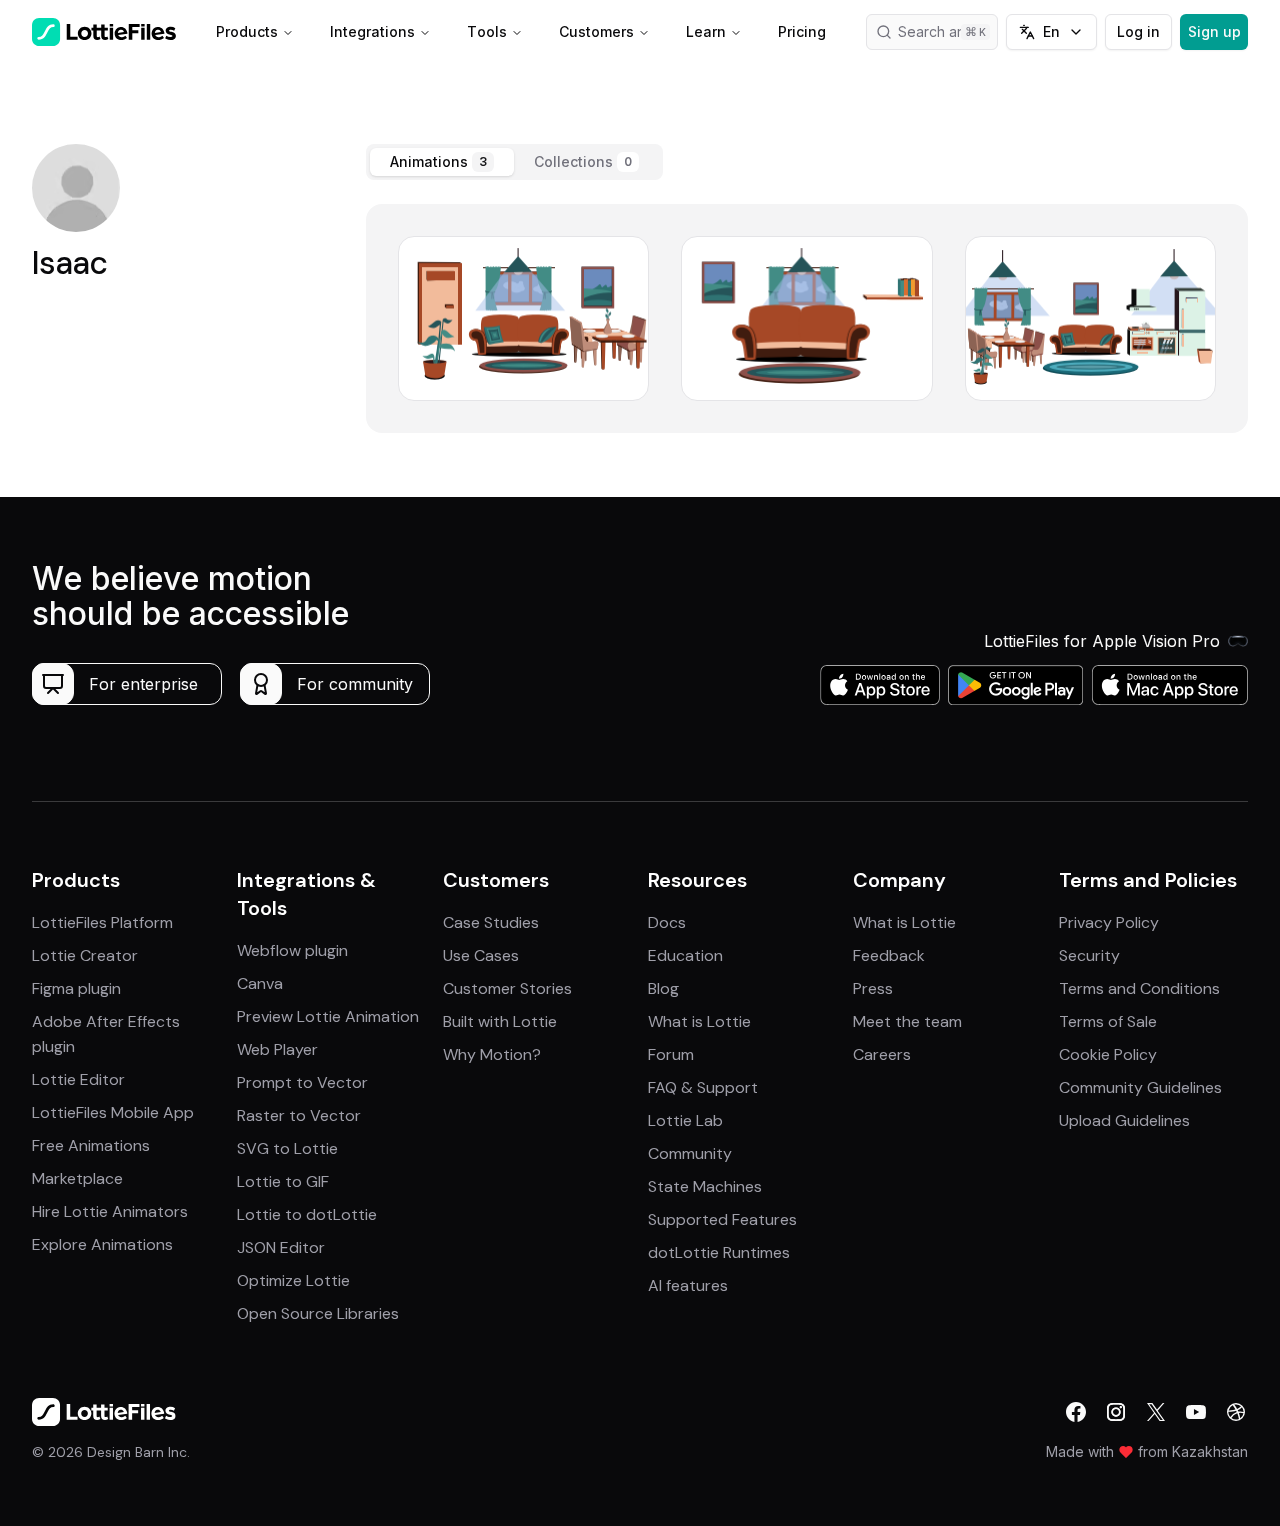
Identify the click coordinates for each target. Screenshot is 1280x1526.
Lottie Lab (685, 1120)
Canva (260, 983)
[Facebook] (1076, 1412)
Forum (671, 1054)
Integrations (372, 31)
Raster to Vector (299, 1115)
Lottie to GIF (283, 1181)
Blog (663, 988)
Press (873, 988)
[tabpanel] (807, 318)
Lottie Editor (78, 1079)
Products (247, 31)
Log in (1138, 31)
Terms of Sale (1108, 1021)
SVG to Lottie (287, 1148)
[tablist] (514, 162)
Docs (667, 922)
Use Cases (481, 955)
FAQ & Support (703, 1087)
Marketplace (77, 1178)
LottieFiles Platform (102, 922)
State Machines (705, 1186)
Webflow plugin (292, 950)
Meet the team (907, 1021)
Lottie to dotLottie (307, 1214)
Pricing (802, 31)
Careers (882, 1054)
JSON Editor (281, 1247)
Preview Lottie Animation (328, 1016)
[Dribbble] (1236, 1412)
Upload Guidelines (1124, 1120)
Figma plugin (76, 988)
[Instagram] (1116, 1412)
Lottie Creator (85, 955)
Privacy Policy (1109, 922)
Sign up (1214, 31)
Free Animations (91, 1145)
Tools (487, 31)
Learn (706, 31)
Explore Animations (102, 1244)
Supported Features (722, 1219)
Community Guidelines (1140, 1087)
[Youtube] (1196, 1412)
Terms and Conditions (1139, 988)
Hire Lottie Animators (110, 1211)
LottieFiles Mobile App (113, 1112)
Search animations (948, 31)
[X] (1156, 1412)
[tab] (442, 162)
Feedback (889, 955)
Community (690, 1153)
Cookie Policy (1108, 1054)
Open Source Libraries (318, 1313)
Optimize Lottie (293, 1280)
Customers (596, 31)
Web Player (277, 1049)
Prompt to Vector (302, 1082)
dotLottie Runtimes (719, 1252)
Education (685, 955)
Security (1089, 955)
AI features (688, 1285)
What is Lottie (699, 1021)
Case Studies (491, 922)
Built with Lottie (500, 1021)
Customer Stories (507, 988)
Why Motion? (492, 1054)
